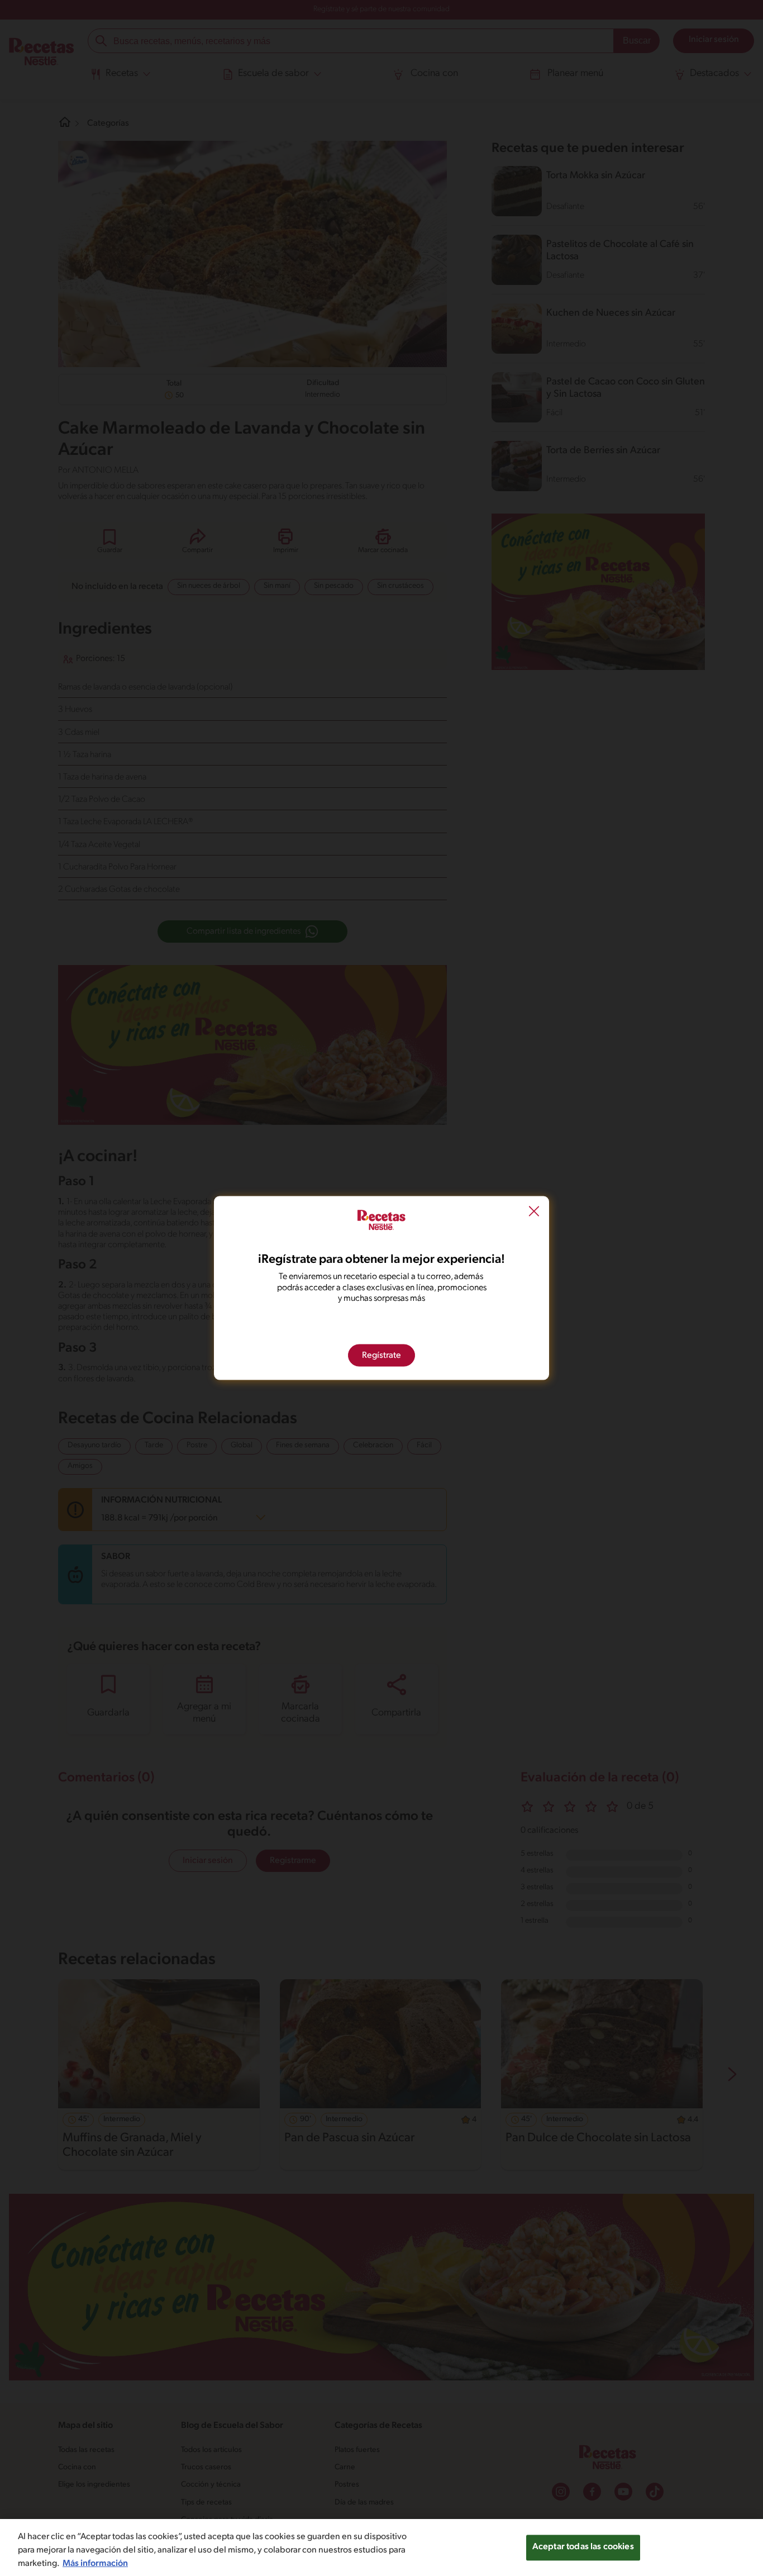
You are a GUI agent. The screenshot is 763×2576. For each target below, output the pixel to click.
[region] (381, 2548)
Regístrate (381, 1355)
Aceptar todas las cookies (583, 2547)
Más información (95, 2564)
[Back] (534, 1213)
